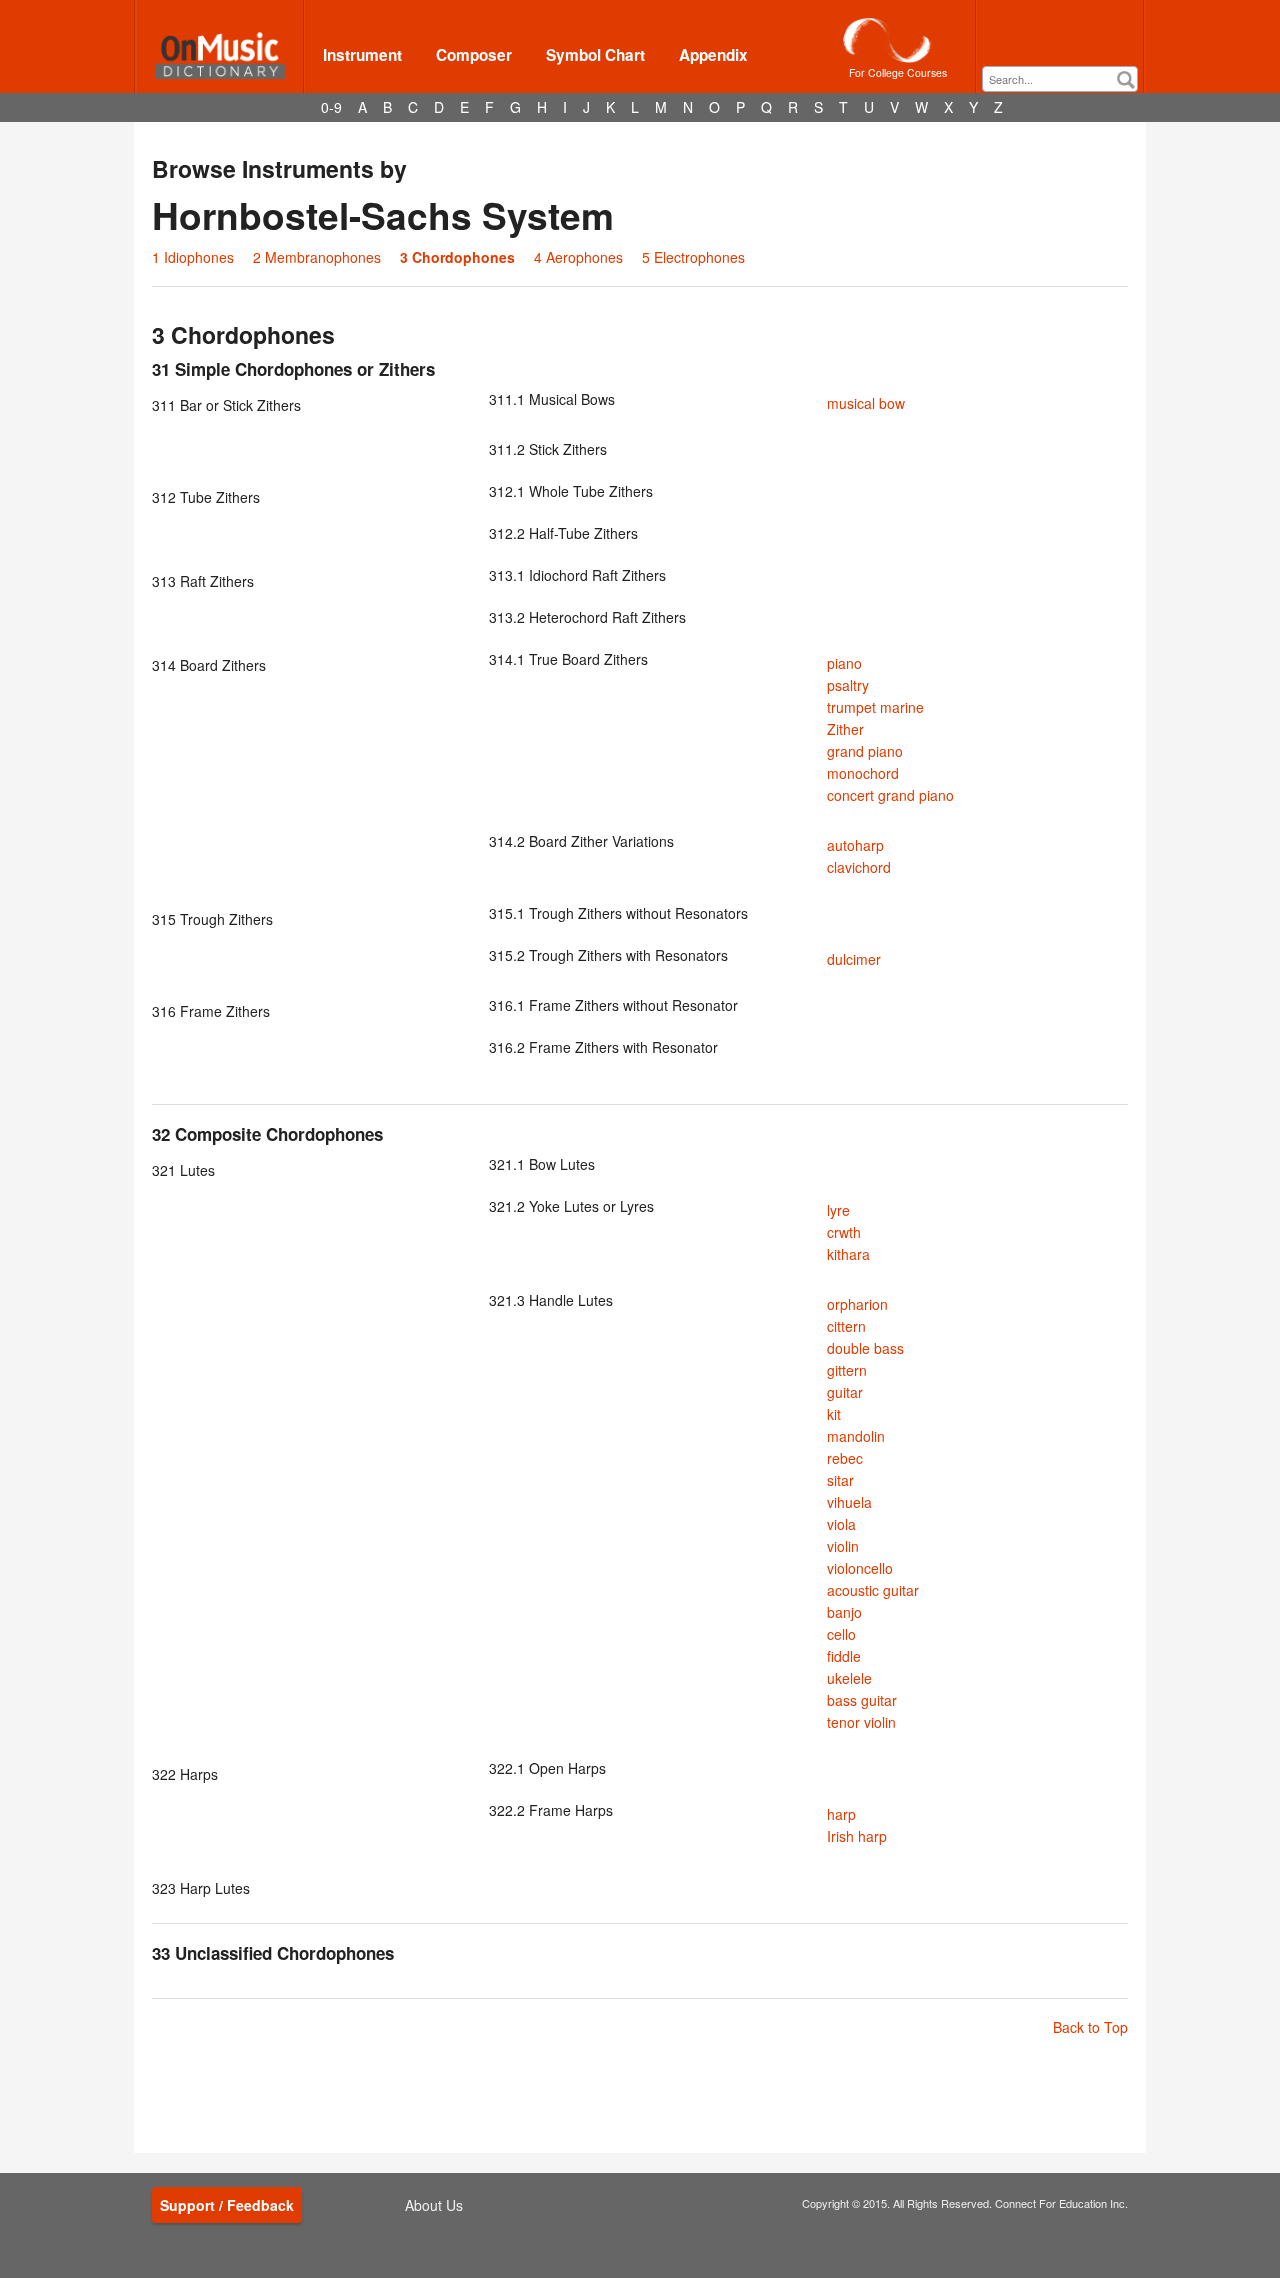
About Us (434, 2205)
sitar (840, 1480)
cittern (846, 1326)
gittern (847, 1370)
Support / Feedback (227, 2205)
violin (843, 1546)
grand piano (865, 751)
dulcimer (854, 959)
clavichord (859, 867)
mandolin (856, 1436)
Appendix (713, 55)
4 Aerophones (578, 257)
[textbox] (1065, 79)
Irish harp (857, 1836)
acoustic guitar (873, 1590)
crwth (844, 1232)
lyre (838, 1210)
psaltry (848, 685)
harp (841, 1814)
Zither (845, 729)
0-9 (331, 107)
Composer (474, 55)
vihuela (849, 1502)
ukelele (849, 1678)
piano (844, 663)
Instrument (362, 55)
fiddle (844, 1656)
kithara (848, 1254)
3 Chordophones (457, 257)
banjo (844, 1612)
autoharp (855, 845)
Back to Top (1090, 2027)
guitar (845, 1392)
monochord (863, 773)
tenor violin (861, 1722)
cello (841, 1634)
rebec (845, 1458)
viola (841, 1524)
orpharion (857, 1304)
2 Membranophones (317, 257)
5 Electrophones (693, 257)
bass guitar (862, 1700)
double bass (865, 1348)
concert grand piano (890, 795)
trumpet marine (875, 707)
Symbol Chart (595, 55)
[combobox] (1060, 79)
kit (834, 1414)
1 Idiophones (193, 257)
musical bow (866, 403)
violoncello (860, 1568)
